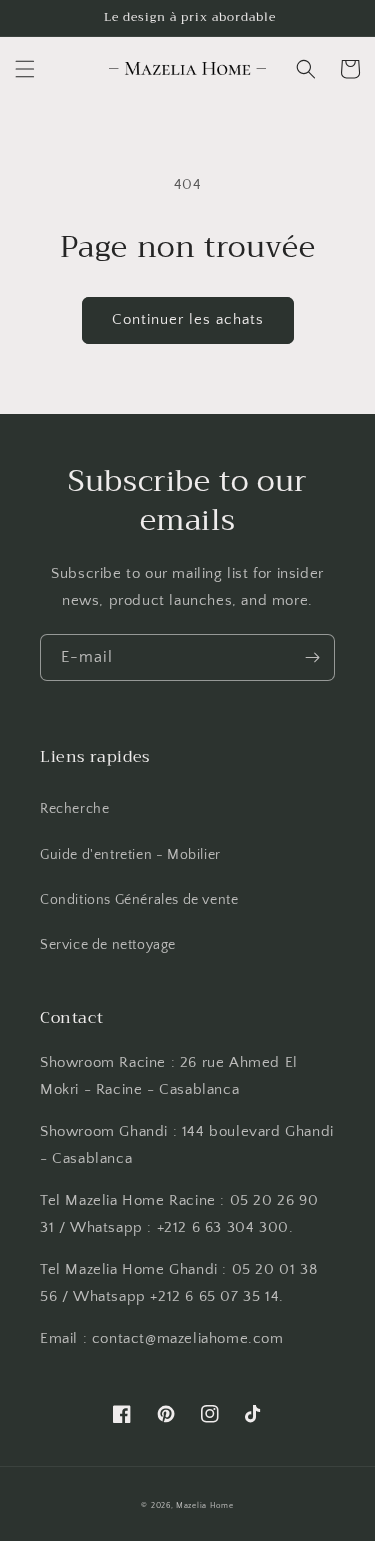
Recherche (74, 809)
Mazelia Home (204, 1505)
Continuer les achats (188, 319)
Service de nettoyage (108, 945)
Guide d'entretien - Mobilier (130, 855)
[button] (25, 69)
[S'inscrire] (312, 657)
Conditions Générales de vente (139, 900)
